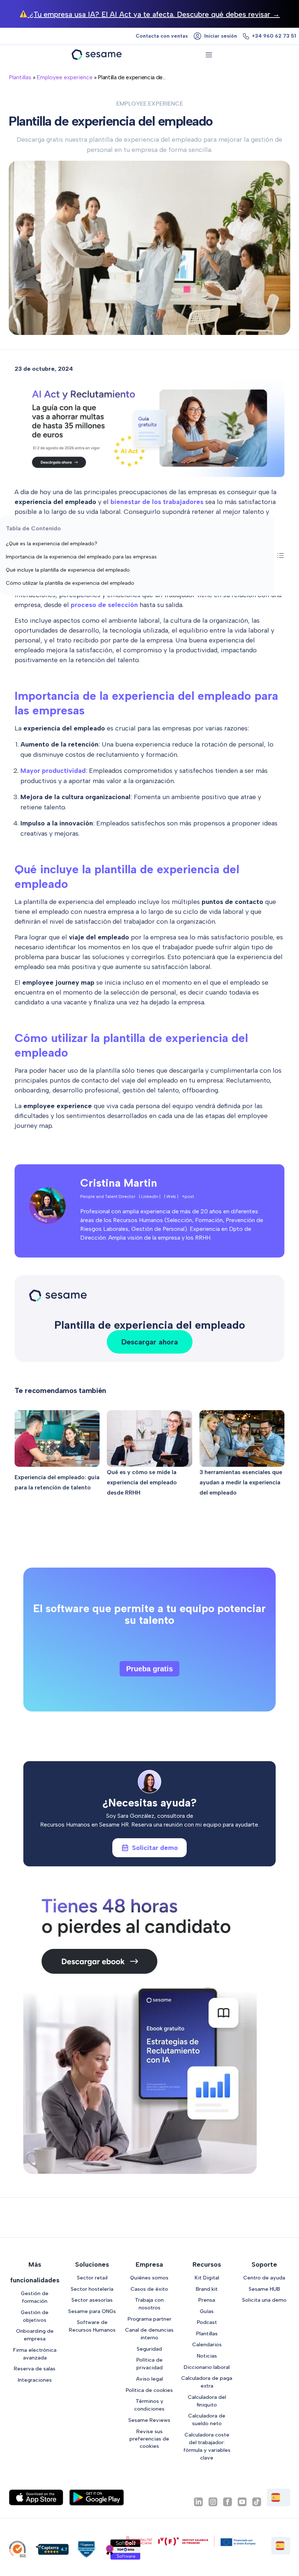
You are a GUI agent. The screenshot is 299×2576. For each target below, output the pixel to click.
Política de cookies (149, 2390)
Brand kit (207, 2289)
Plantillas (20, 77)
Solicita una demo (264, 2300)
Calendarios (207, 2344)
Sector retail (92, 2278)
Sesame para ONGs (92, 2311)
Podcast (207, 2322)
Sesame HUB (264, 2289)
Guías (207, 2311)
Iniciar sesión (221, 36)
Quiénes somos (149, 2278)
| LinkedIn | (150, 1197)
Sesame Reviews (149, 2420)
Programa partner (149, 2319)
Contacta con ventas (162, 36)
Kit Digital (207, 2278)
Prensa (207, 2300)
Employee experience (65, 77)
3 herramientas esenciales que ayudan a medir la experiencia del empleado (241, 1482)
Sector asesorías (92, 2300)
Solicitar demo (155, 1848)
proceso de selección (104, 605)
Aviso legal (149, 2379)
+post (188, 1197)
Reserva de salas (35, 2369)
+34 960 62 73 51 (274, 36)
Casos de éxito (149, 2289)
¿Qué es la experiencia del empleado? (52, 544)
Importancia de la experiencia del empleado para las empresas (81, 557)
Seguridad (149, 2349)
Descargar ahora (150, 1342)
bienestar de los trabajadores (157, 502)
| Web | (171, 1197)
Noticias (207, 2356)
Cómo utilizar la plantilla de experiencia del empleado (70, 583)
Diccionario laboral (207, 2367)
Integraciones (35, 2380)
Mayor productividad (53, 771)
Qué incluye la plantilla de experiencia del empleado (68, 570)
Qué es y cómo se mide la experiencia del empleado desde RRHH (142, 1482)
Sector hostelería (92, 2289)
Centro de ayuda (264, 2278)
